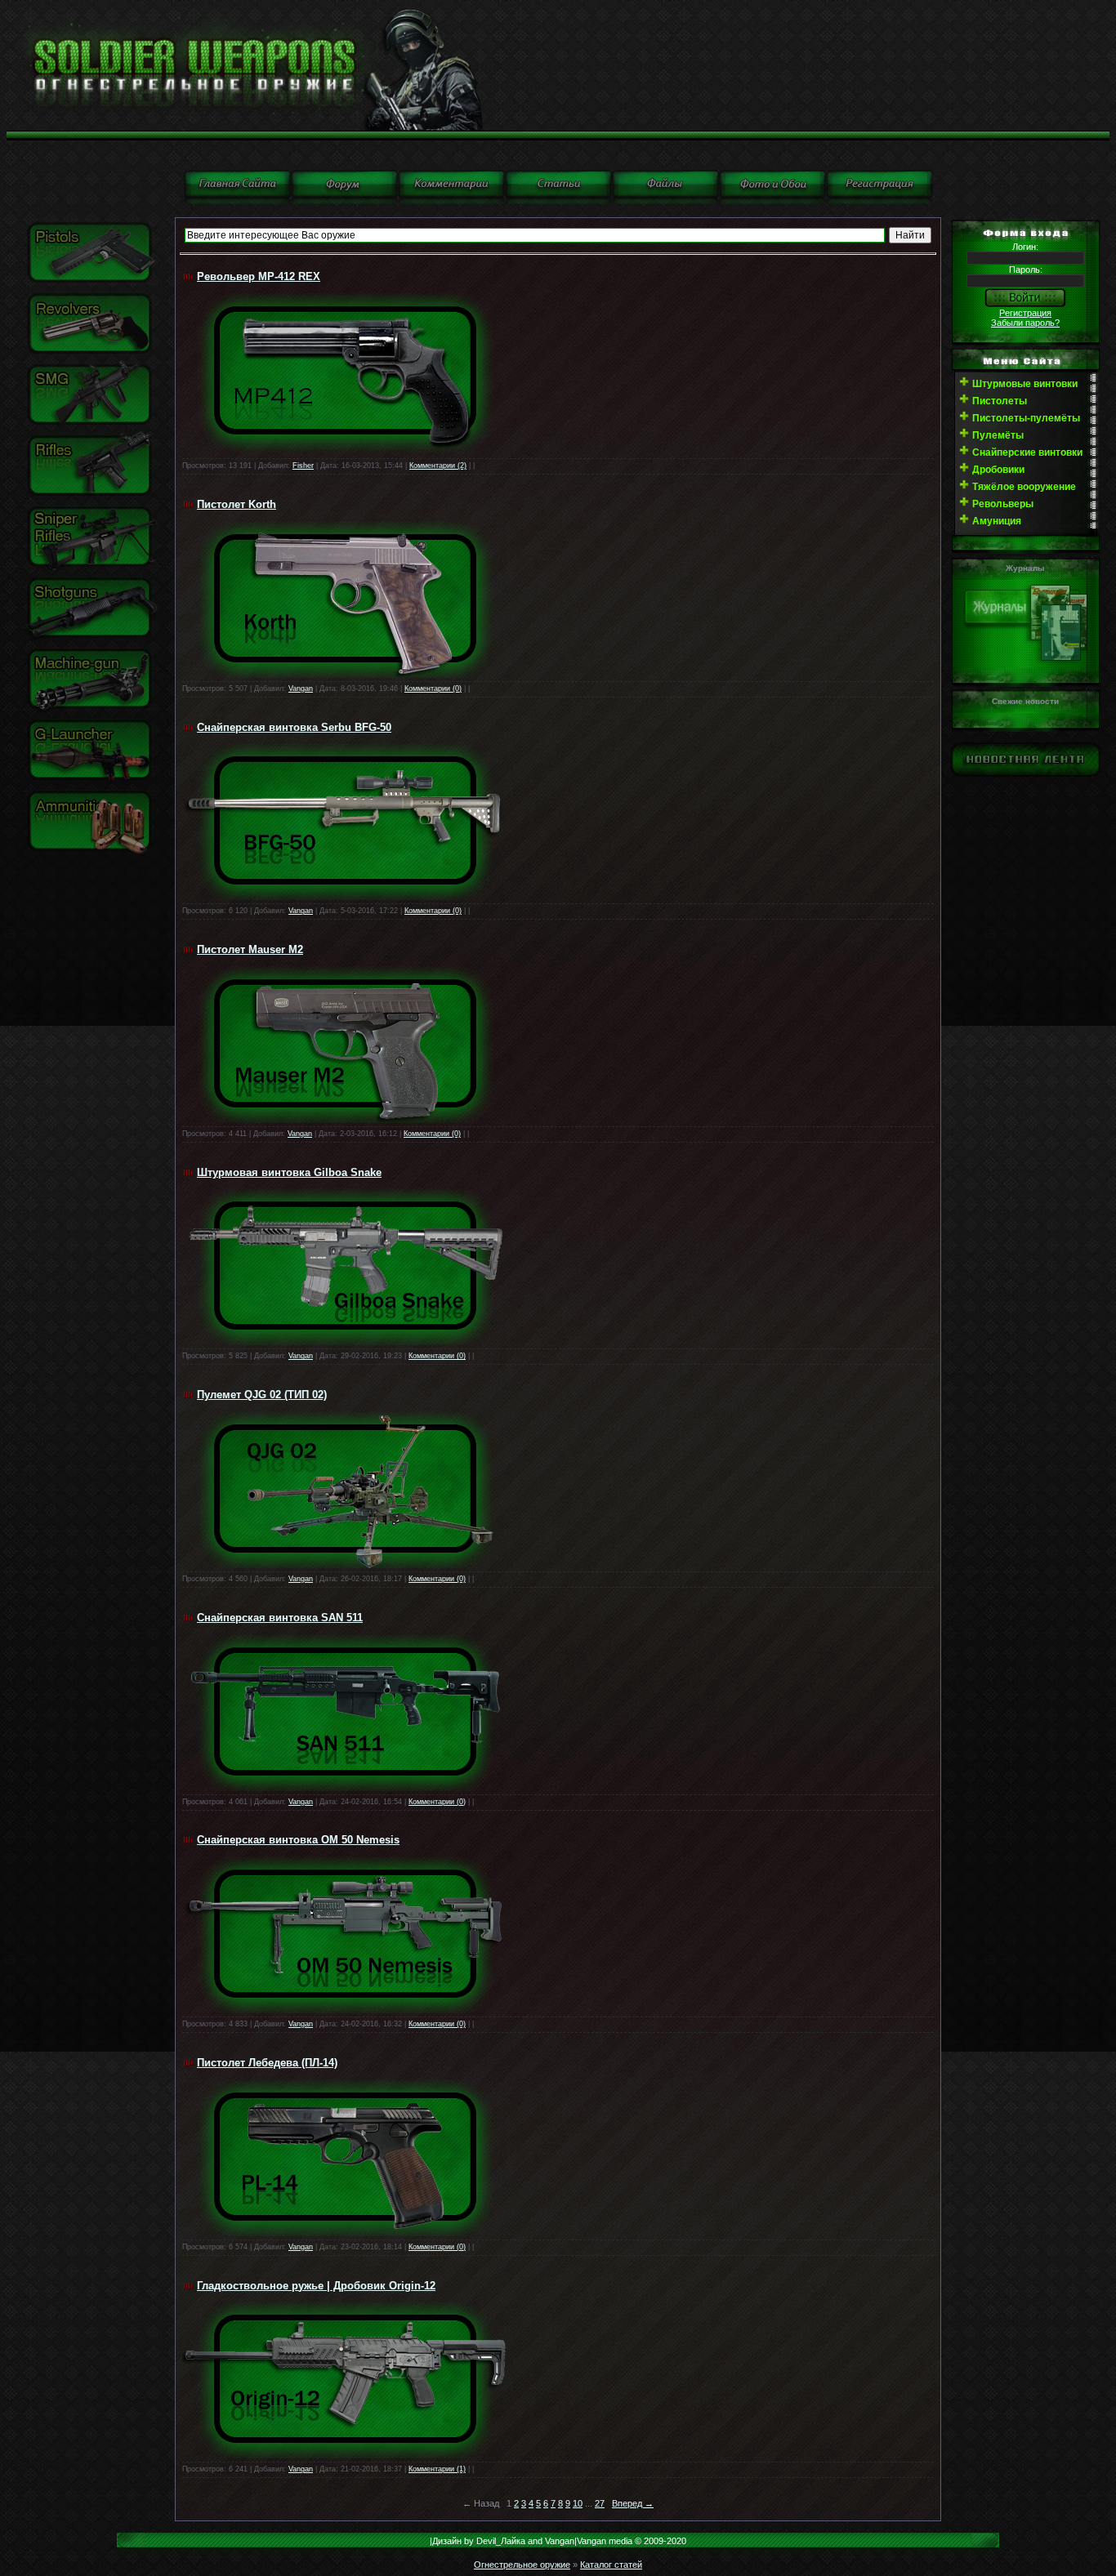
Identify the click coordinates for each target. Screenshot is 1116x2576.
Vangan (301, 689)
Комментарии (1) (437, 2469)
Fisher (303, 466)
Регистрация (1025, 313)
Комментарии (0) (433, 689)
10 (578, 2503)
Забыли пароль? (1025, 323)
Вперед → (633, 2503)
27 (600, 2503)
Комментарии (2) (438, 466)
